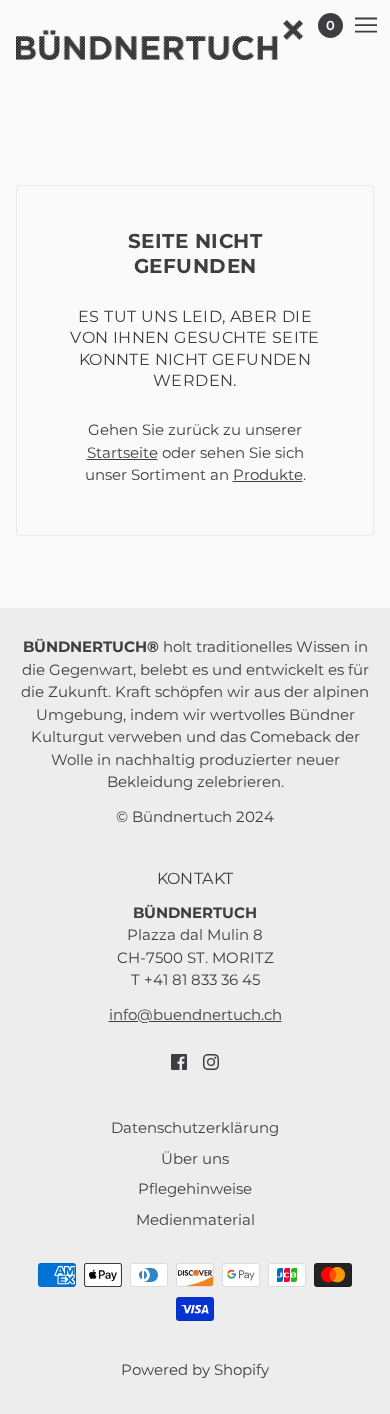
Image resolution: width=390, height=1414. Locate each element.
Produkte (268, 474)
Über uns (195, 1158)
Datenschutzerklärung (195, 1127)
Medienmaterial (195, 1219)
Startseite (122, 452)
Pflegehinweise (195, 1188)
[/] (179, 40)
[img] (179, 1061)
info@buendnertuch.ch (195, 1014)
